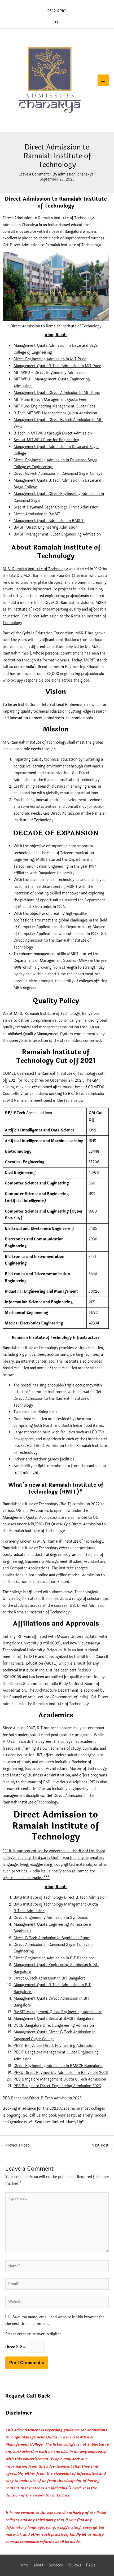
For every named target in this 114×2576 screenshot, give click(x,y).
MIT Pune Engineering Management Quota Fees (54, 406)
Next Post (102, 2145)
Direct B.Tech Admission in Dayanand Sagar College (58, 474)
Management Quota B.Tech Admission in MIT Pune (57, 366)
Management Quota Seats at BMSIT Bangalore (54, 2019)
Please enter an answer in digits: (33, 2334)
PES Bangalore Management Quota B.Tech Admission (60, 2079)
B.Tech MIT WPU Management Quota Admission (55, 413)
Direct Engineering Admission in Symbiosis (51, 1918)
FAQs (91, 2565)
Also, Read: (56, 335)
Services (56, 2565)
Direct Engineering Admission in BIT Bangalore (54, 1958)
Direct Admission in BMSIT (37, 514)
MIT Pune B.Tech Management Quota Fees (50, 400)
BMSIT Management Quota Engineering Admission (58, 534)
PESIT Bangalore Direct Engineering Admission (54, 2046)
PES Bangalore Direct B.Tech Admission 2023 (42, 2098)
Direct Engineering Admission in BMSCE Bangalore (58, 2066)
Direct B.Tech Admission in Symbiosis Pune (52, 1938)
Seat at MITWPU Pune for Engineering (46, 440)
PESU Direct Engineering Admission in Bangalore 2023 (61, 2073)
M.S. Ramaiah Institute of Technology (35, 569)
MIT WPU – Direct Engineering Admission (50, 373)
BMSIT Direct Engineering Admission (46, 527)
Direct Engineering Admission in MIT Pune (50, 359)
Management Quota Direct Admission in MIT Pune (57, 393)
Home (24, 2565)
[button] (57, 22)
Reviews (74, 2565)
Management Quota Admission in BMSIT (49, 521)
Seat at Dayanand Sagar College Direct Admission (56, 507)
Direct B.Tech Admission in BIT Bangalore (50, 1978)
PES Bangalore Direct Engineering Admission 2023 (57, 2086)
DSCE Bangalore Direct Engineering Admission (54, 2026)
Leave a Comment (34, 174)
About (39, 2565)
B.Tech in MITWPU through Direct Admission (53, 433)
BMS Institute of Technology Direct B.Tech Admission (61, 1897)
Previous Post (15, 2145)
